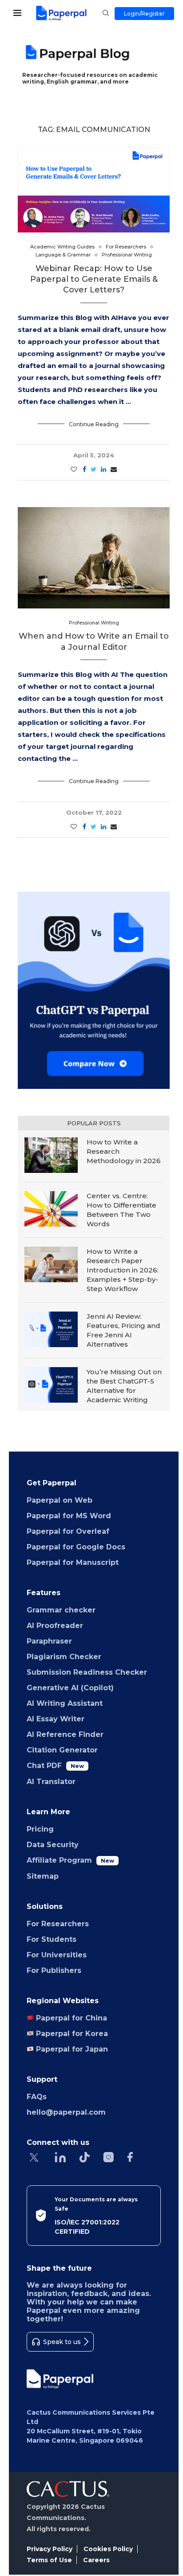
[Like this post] (74, 469)
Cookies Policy (108, 2549)
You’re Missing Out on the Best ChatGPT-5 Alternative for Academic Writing (124, 1386)
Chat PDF (55, 1766)
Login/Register (144, 14)
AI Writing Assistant (65, 1703)
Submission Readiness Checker (87, 1672)
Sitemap (43, 1876)
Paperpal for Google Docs (76, 1547)
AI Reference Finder (65, 1734)
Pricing (40, 1829)
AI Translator (51, 1782)
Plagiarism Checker (64, 1657)
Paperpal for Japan (71, 2049)
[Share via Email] (114, 469)
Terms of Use (49, 2560)
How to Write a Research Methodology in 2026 (124, 1151)
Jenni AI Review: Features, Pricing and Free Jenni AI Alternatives (123, 1330)
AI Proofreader (55, 1626)
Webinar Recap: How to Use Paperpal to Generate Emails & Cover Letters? (94, 279)
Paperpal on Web (60, 1500)
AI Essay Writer (56, 1719)
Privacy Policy (50, 2549)
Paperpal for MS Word (69, 1516)
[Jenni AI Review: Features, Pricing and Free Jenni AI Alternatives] (51, 1329)
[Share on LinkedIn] (103, 469)
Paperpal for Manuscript (73, 1562)
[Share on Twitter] (93, 469)
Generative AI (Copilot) (70, 1688)
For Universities (57, 1955)
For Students (52, 1939)
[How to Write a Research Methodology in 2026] (51, 1155)
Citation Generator (62, 1750)
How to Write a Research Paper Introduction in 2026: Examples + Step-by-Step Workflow (123, 1270)
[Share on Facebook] (84, 469)
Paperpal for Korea (71, 2034)
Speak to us (62, 2342)
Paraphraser (49, 1641)
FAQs (37, 2097)
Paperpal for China (70, 2018)
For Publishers (54, 1970)
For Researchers (58, 1924)
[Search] (106, 14)
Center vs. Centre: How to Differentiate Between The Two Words (121, 1210)
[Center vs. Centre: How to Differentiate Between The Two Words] (51, 1209)
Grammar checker (61, 1610)
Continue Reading (94, 424)
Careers (96, 2560)
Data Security (53, 1845)
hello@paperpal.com (66, 2112)
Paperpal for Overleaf (68, 1531)
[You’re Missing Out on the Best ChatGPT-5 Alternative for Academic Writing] (51, 1385)
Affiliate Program (70, 1860)
